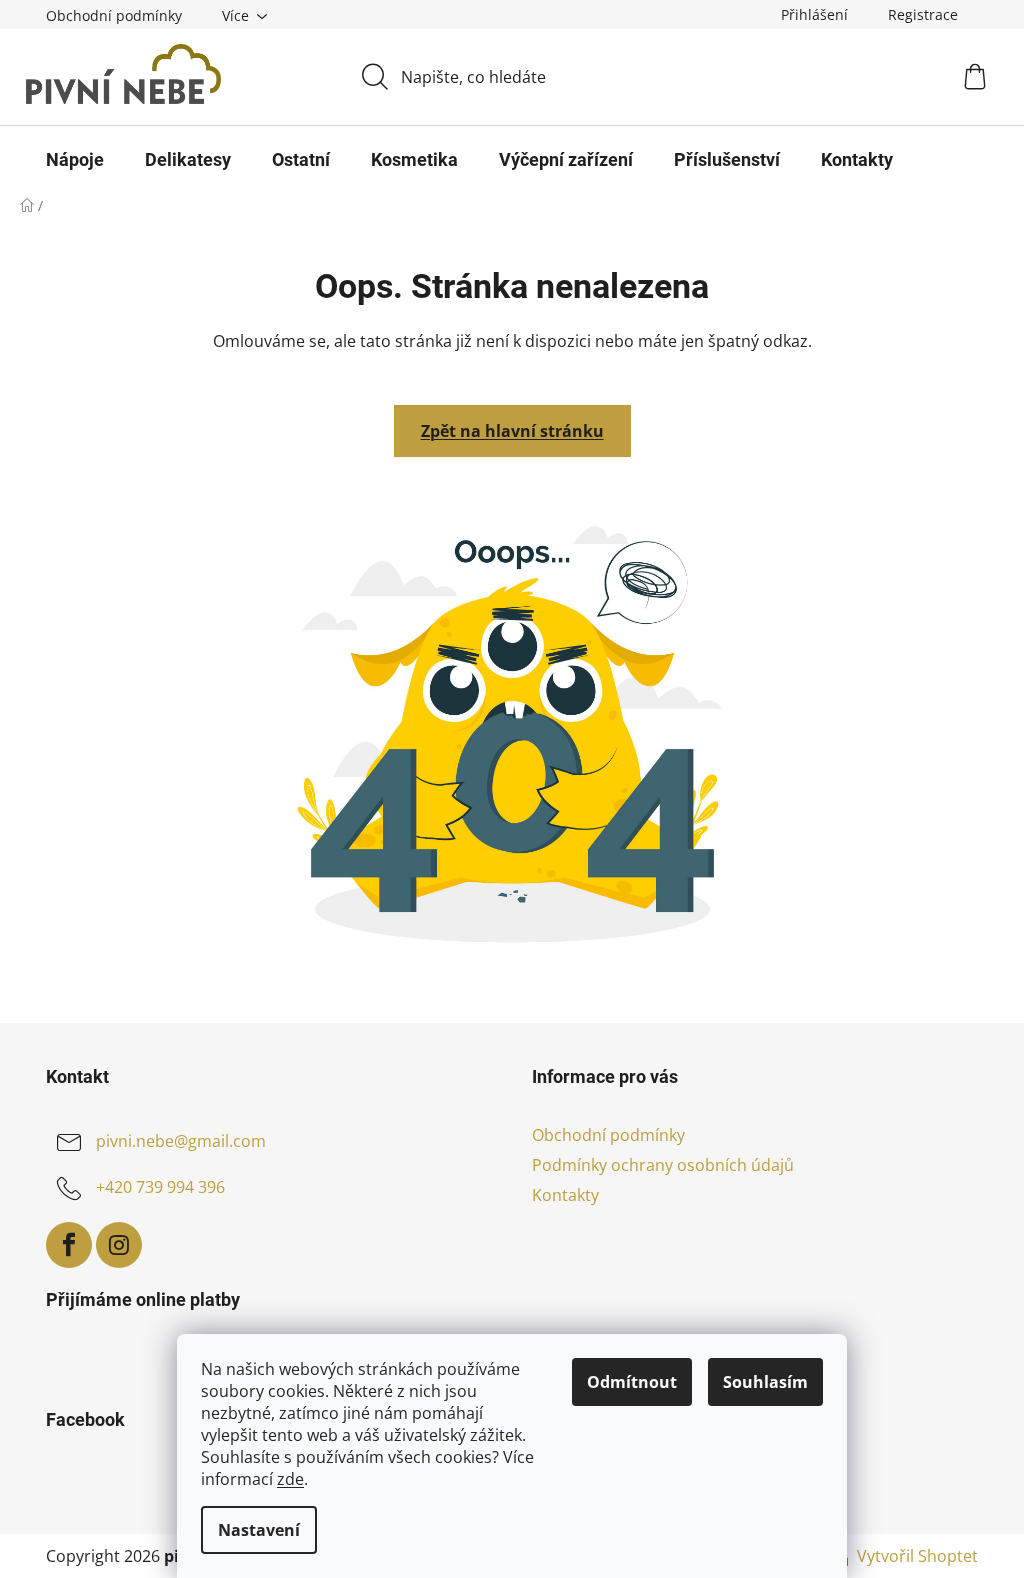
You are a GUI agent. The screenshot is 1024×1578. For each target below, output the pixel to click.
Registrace (923, 14)
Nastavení (259, 1530)
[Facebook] (69, 1245)
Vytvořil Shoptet (917, 1556)
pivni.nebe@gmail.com (181, 1141)
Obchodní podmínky (114, 15)
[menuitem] (75, 160)
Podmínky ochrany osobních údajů (663, 1165)
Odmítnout (632, 1382)
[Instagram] (119, 1245)
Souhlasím (765, 1382)
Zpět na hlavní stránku (512, 431)
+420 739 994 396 (160, 1187)
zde (290, 1479)
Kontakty (565, 1195)
